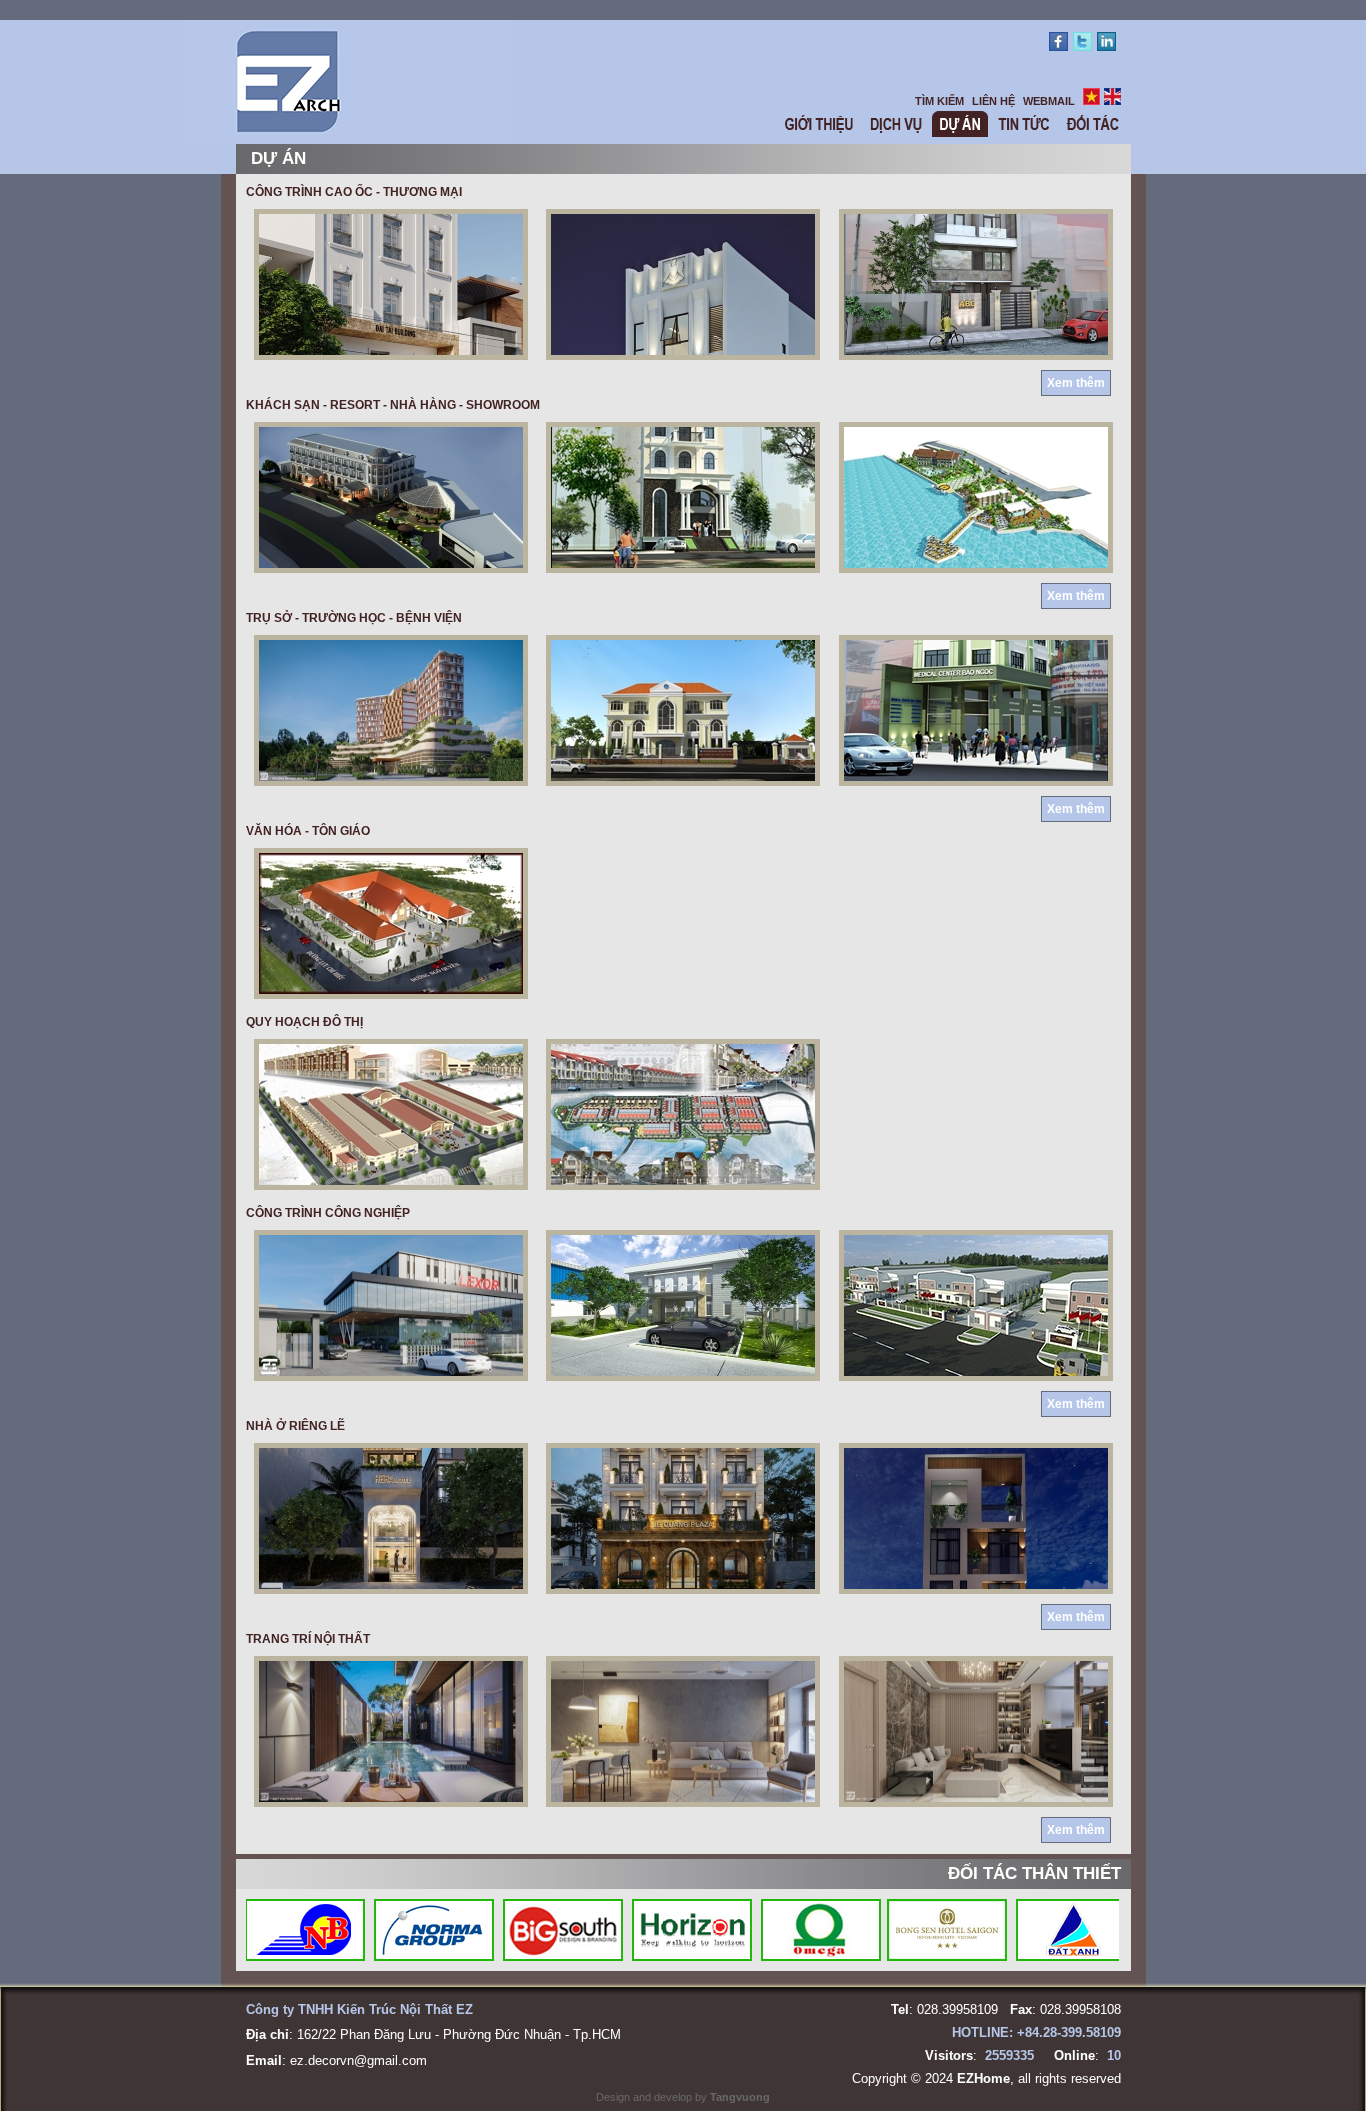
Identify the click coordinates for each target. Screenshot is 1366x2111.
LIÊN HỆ (993, 101)
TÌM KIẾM (939, 101)
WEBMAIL (1049, 101)
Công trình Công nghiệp (328, 1213)
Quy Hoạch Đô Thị (304, 1022)
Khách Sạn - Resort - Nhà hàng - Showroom (393, 405)
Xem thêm (1076, 383)
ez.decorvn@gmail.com (358, 2060)
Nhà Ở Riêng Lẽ (295, 1426)
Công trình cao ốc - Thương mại (354, 192)
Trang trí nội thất (308, 1639)
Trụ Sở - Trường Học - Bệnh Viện (354, 618)
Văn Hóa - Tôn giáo (308, 831)
